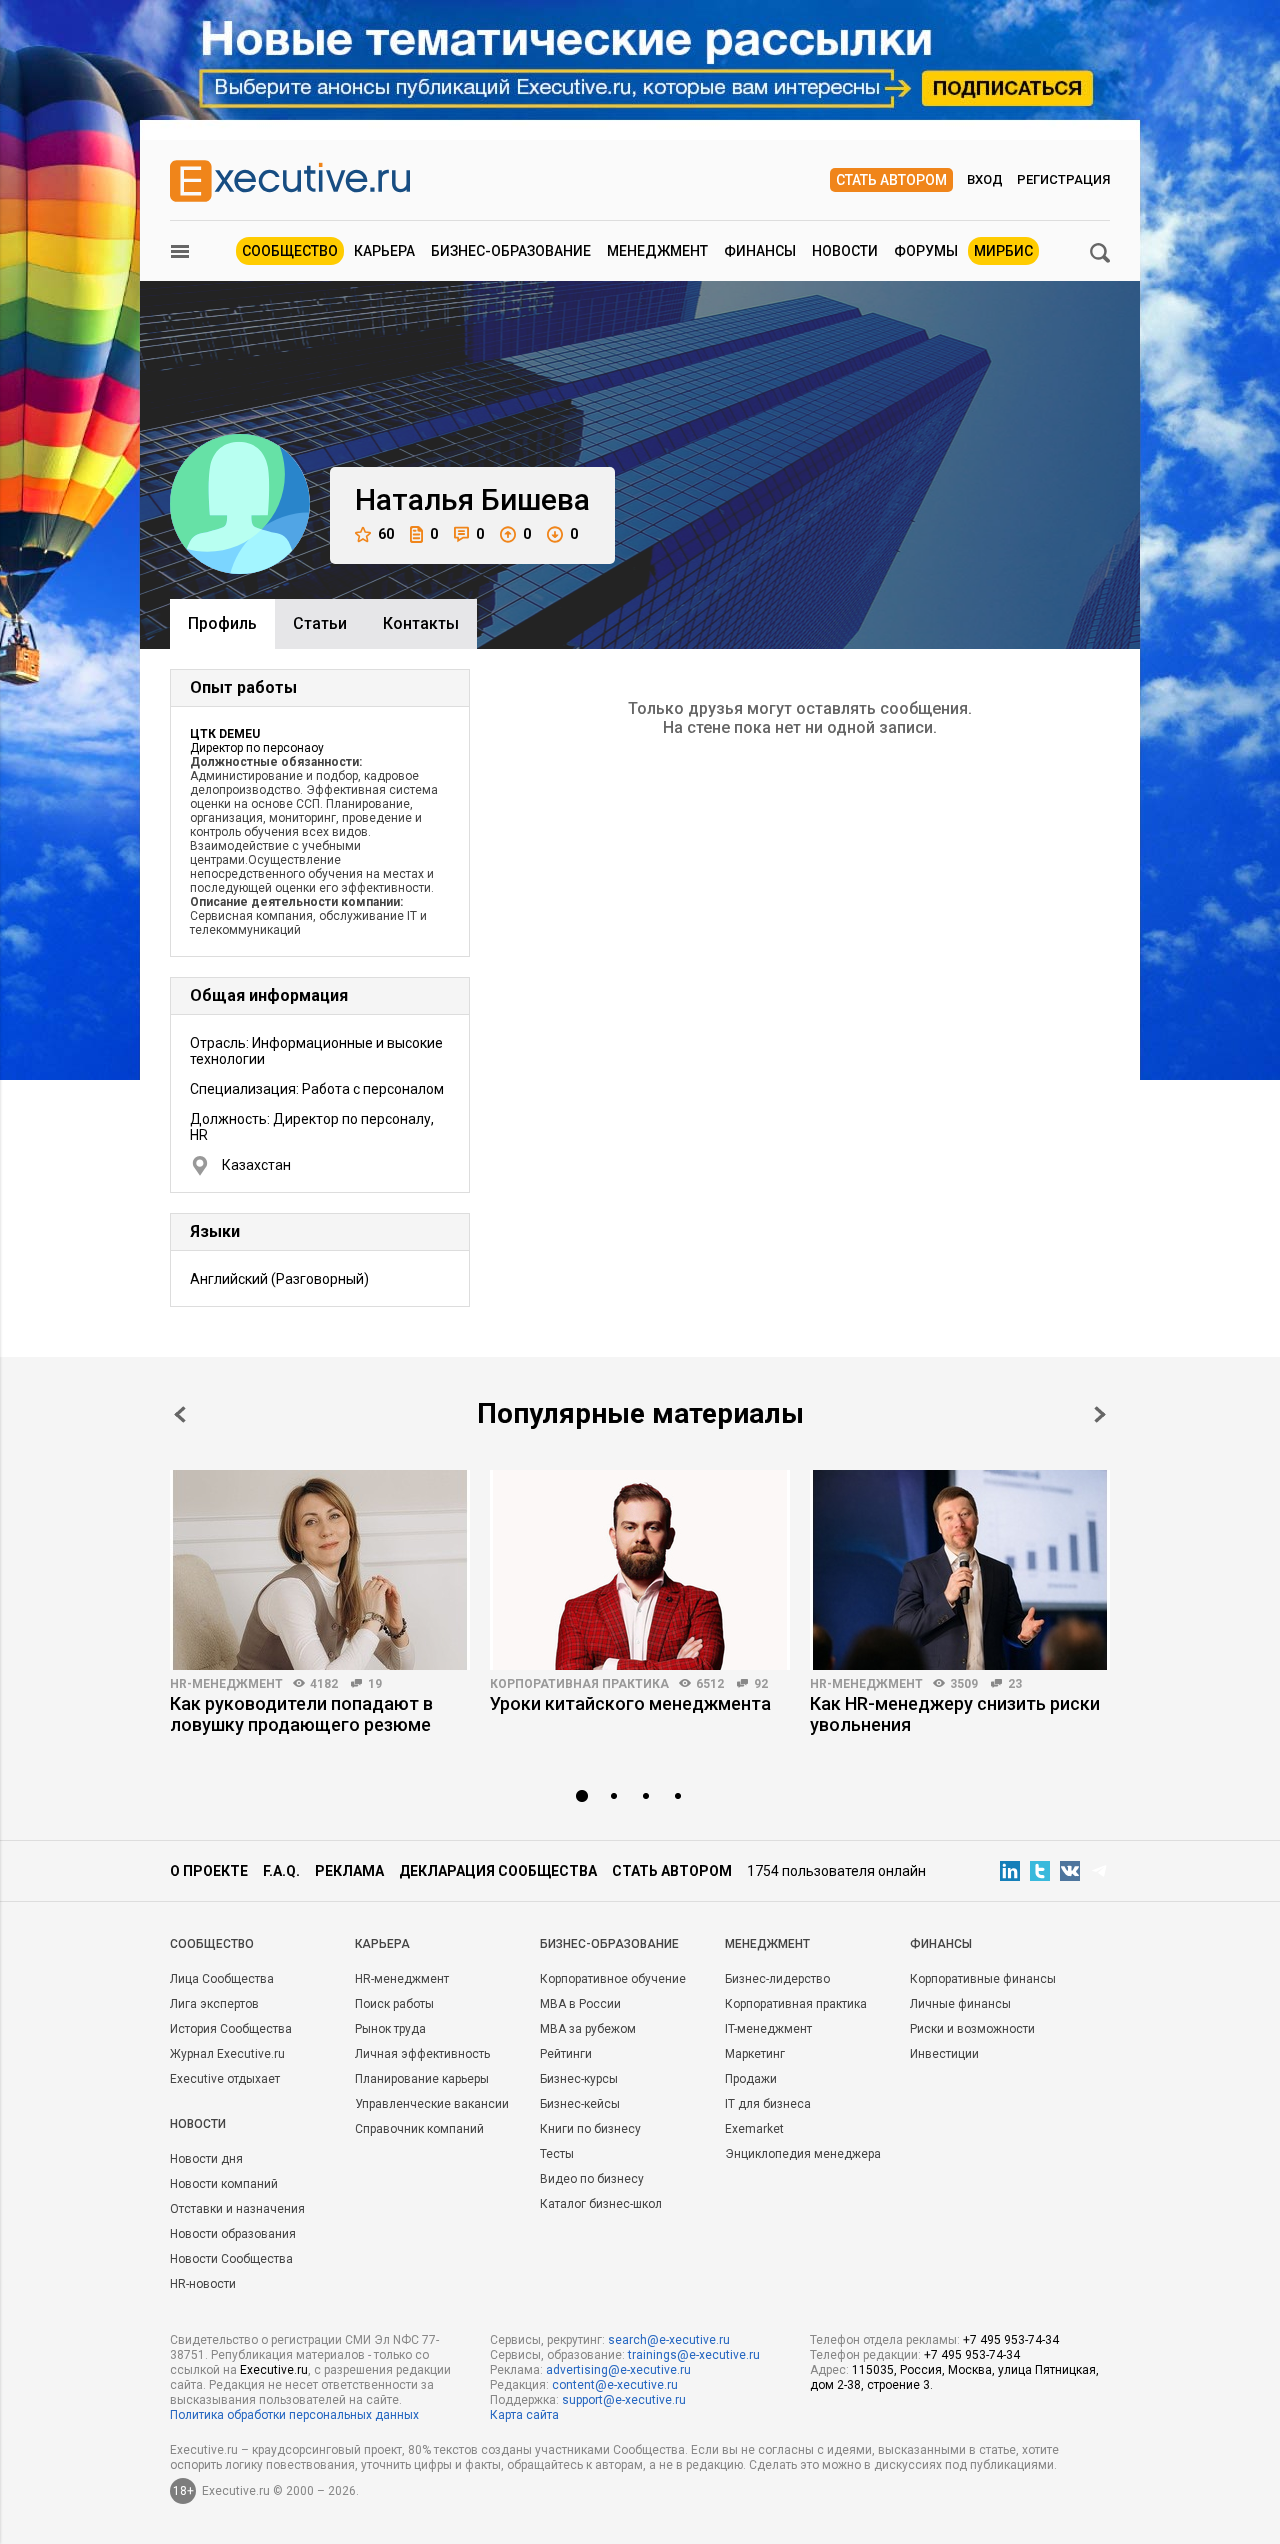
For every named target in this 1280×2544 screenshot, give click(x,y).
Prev (180, 1414)
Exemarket (754, 2129)
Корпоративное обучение (613, 1979)
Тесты (557, 2154)
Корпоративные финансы (983, 1979)
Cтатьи (320, 623)
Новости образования (233, 2234)
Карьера (384, 251)
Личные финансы (960, 2004)
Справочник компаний (419, 2129)
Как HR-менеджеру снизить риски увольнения (955, 1714)
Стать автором (891, 180)
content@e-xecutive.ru (615, 2385)
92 (761, 1684)
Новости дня (206, 2159)
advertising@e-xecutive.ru (618, 2370)
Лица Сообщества (222, 1979)
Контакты (421, 623)
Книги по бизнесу (590, 2129)
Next (1100, 1414)
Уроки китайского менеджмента (630, 1703)
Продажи (751, 2079)
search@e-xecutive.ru (669, 2340)
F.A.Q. (281, 1871)
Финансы (760, 251)
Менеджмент (657, 251)
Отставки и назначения (237, 2209)
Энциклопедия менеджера (803, 2154)
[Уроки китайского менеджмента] (640, 1570)
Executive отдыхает (225, 2079)
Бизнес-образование (511, 251)
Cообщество (212, 1944)
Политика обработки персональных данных (294, 2415)
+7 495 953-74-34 (1011, 2340)
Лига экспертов (214, 2004)
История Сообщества (231, 2029)
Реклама (349, 1871)
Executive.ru (274, 2370)
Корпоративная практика (579, 1684)
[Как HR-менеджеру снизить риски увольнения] (960, 1570)
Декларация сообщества (498, 1871)
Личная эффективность (422, 2054)
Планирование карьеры (422, 2079)
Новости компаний (224, 2184)
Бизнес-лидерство (777, 1979)
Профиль (222, 623)
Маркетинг (755, 2054)
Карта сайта (524, 2415)
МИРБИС (1003, 251)
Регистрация (1063, 179)
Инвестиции (944, 2054)
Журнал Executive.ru (227, 2054)
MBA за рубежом (588, 2029)
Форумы (926, 251)
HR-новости (203, 2284)
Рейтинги (566, 2054)
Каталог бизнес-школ (601, 2204)
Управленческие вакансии (432, 2104)
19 (375, 1684)
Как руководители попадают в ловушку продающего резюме (301, 1714)
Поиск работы (394, 2004)
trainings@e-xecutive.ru (694, 2355)
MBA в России (580, 2004)
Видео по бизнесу (592, 2179)
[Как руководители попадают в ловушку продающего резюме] (320, 1570)
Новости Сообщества (231, 2259)
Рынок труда (390, 2029)
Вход (985, 179)
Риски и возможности (972, 2029)
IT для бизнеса (768, 2104)
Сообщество (290, 251)
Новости (845, 251)
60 (386, 534)
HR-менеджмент (226, 1684)
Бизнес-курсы (579, 2079)
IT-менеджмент (768, 2029)
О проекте (209, 1871)
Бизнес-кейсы (580, 2104)
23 (1015, 1684)
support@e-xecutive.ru (624, 2400)
